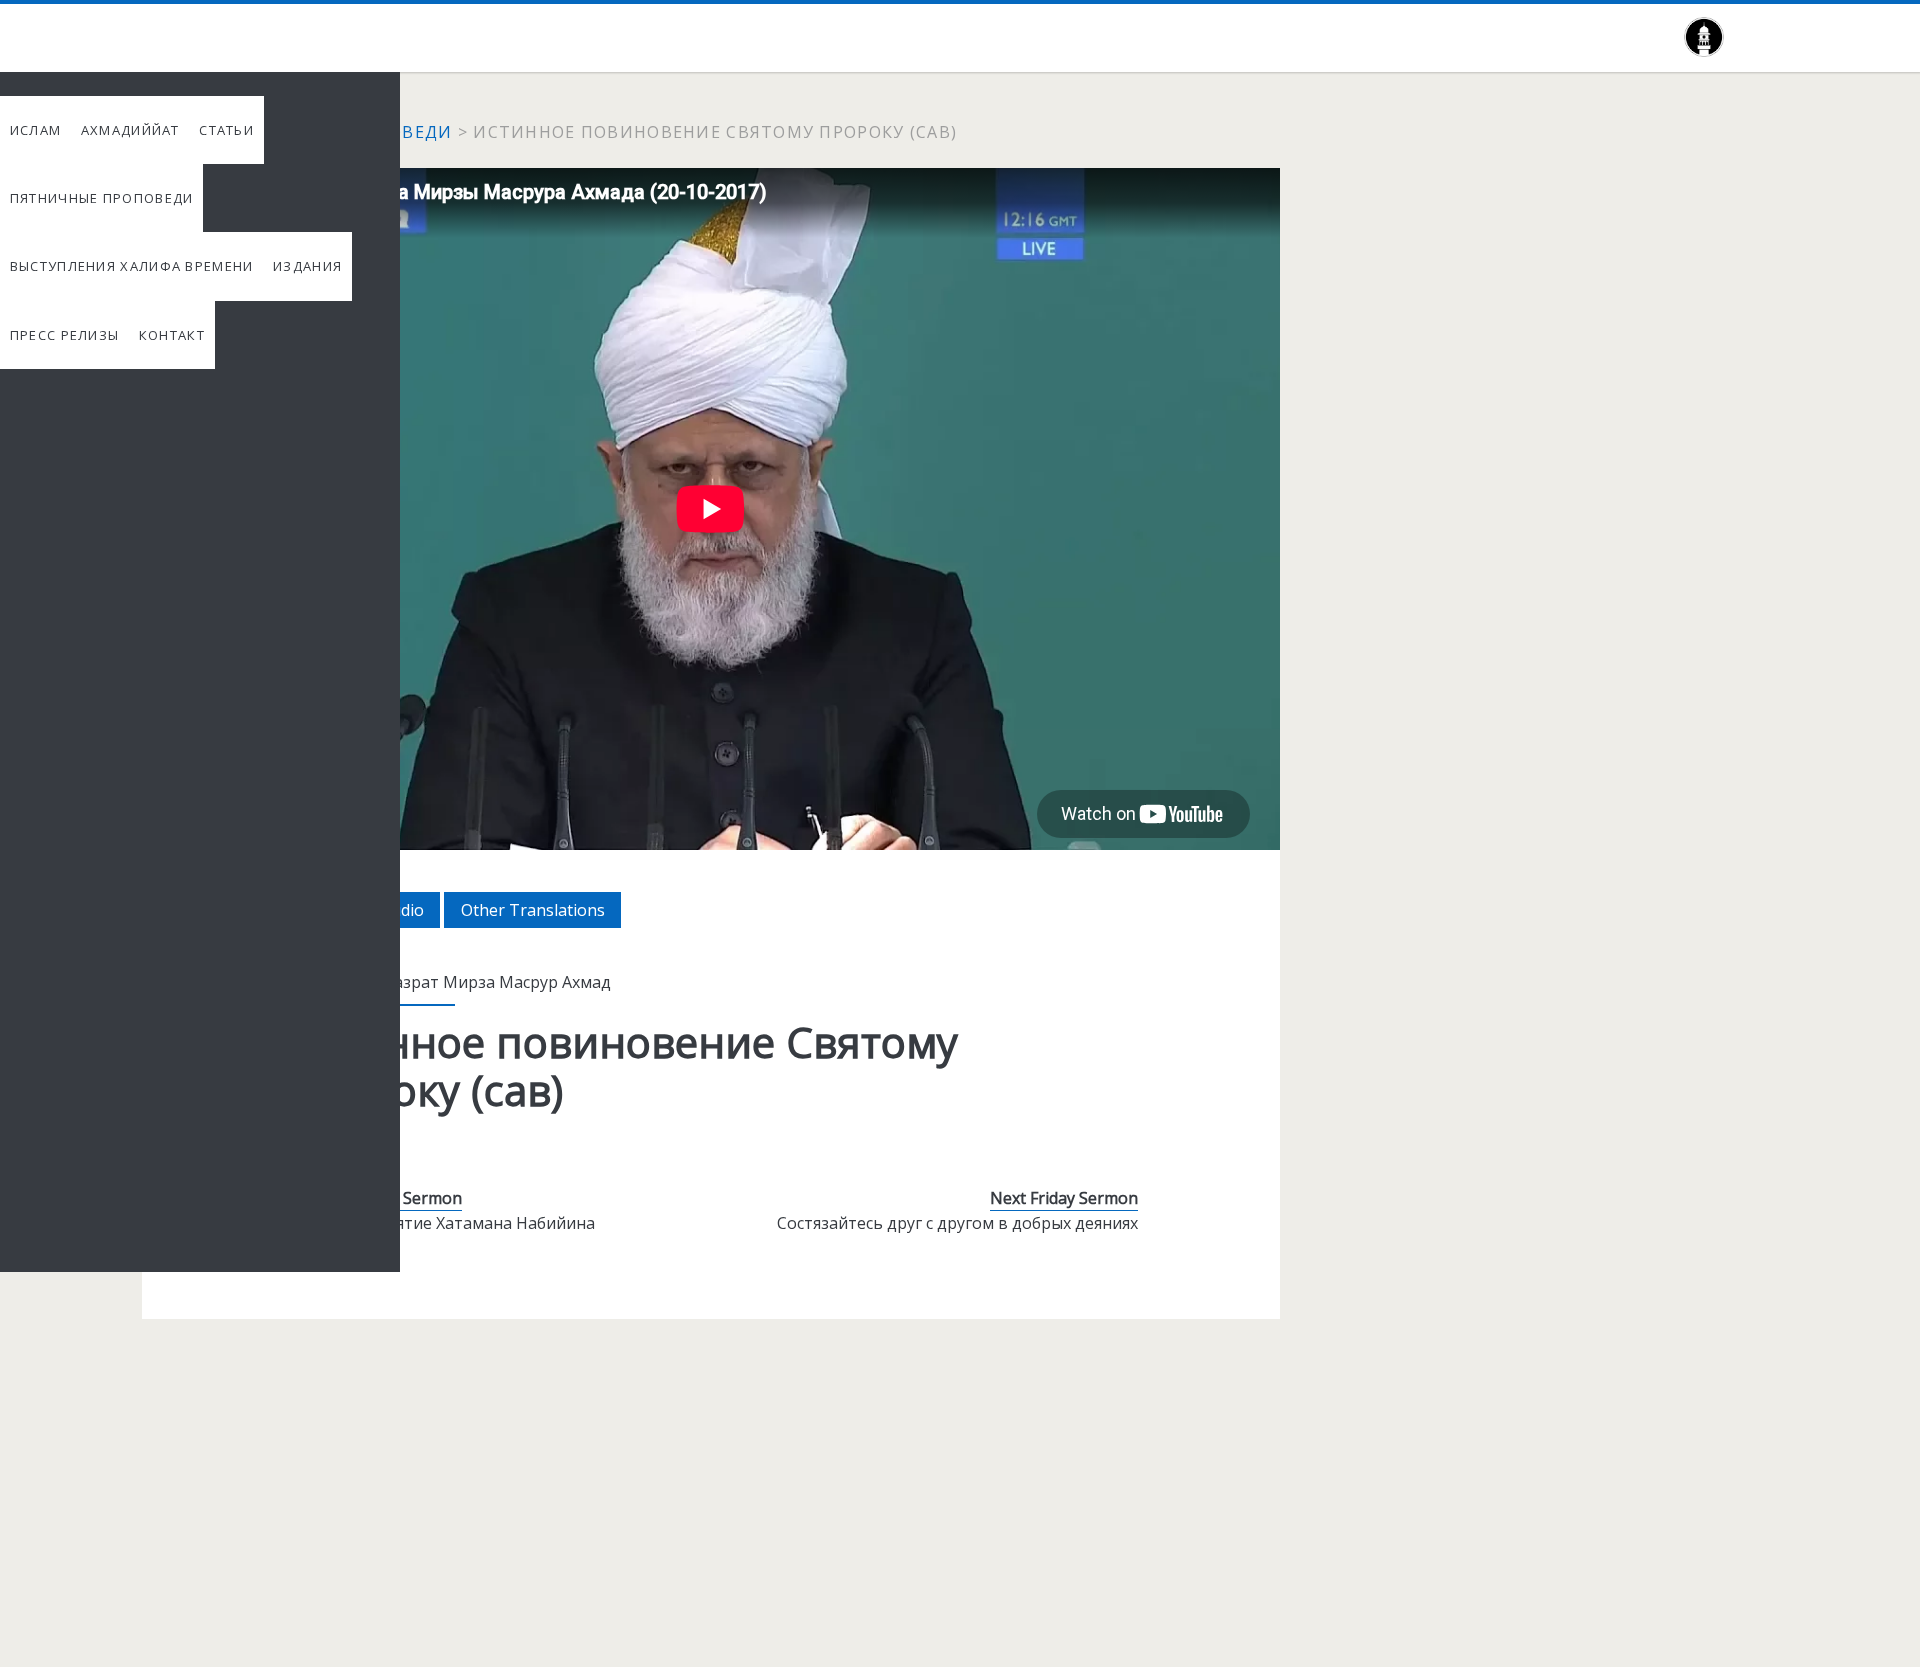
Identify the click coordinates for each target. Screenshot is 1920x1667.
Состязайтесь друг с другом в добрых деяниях (957, 1223)
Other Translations (541, 913)
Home (168, 132)
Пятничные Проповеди (334, 132)
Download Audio (370, 913)
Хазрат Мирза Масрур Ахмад (498, 982)
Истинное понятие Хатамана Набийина (439, 1223)
